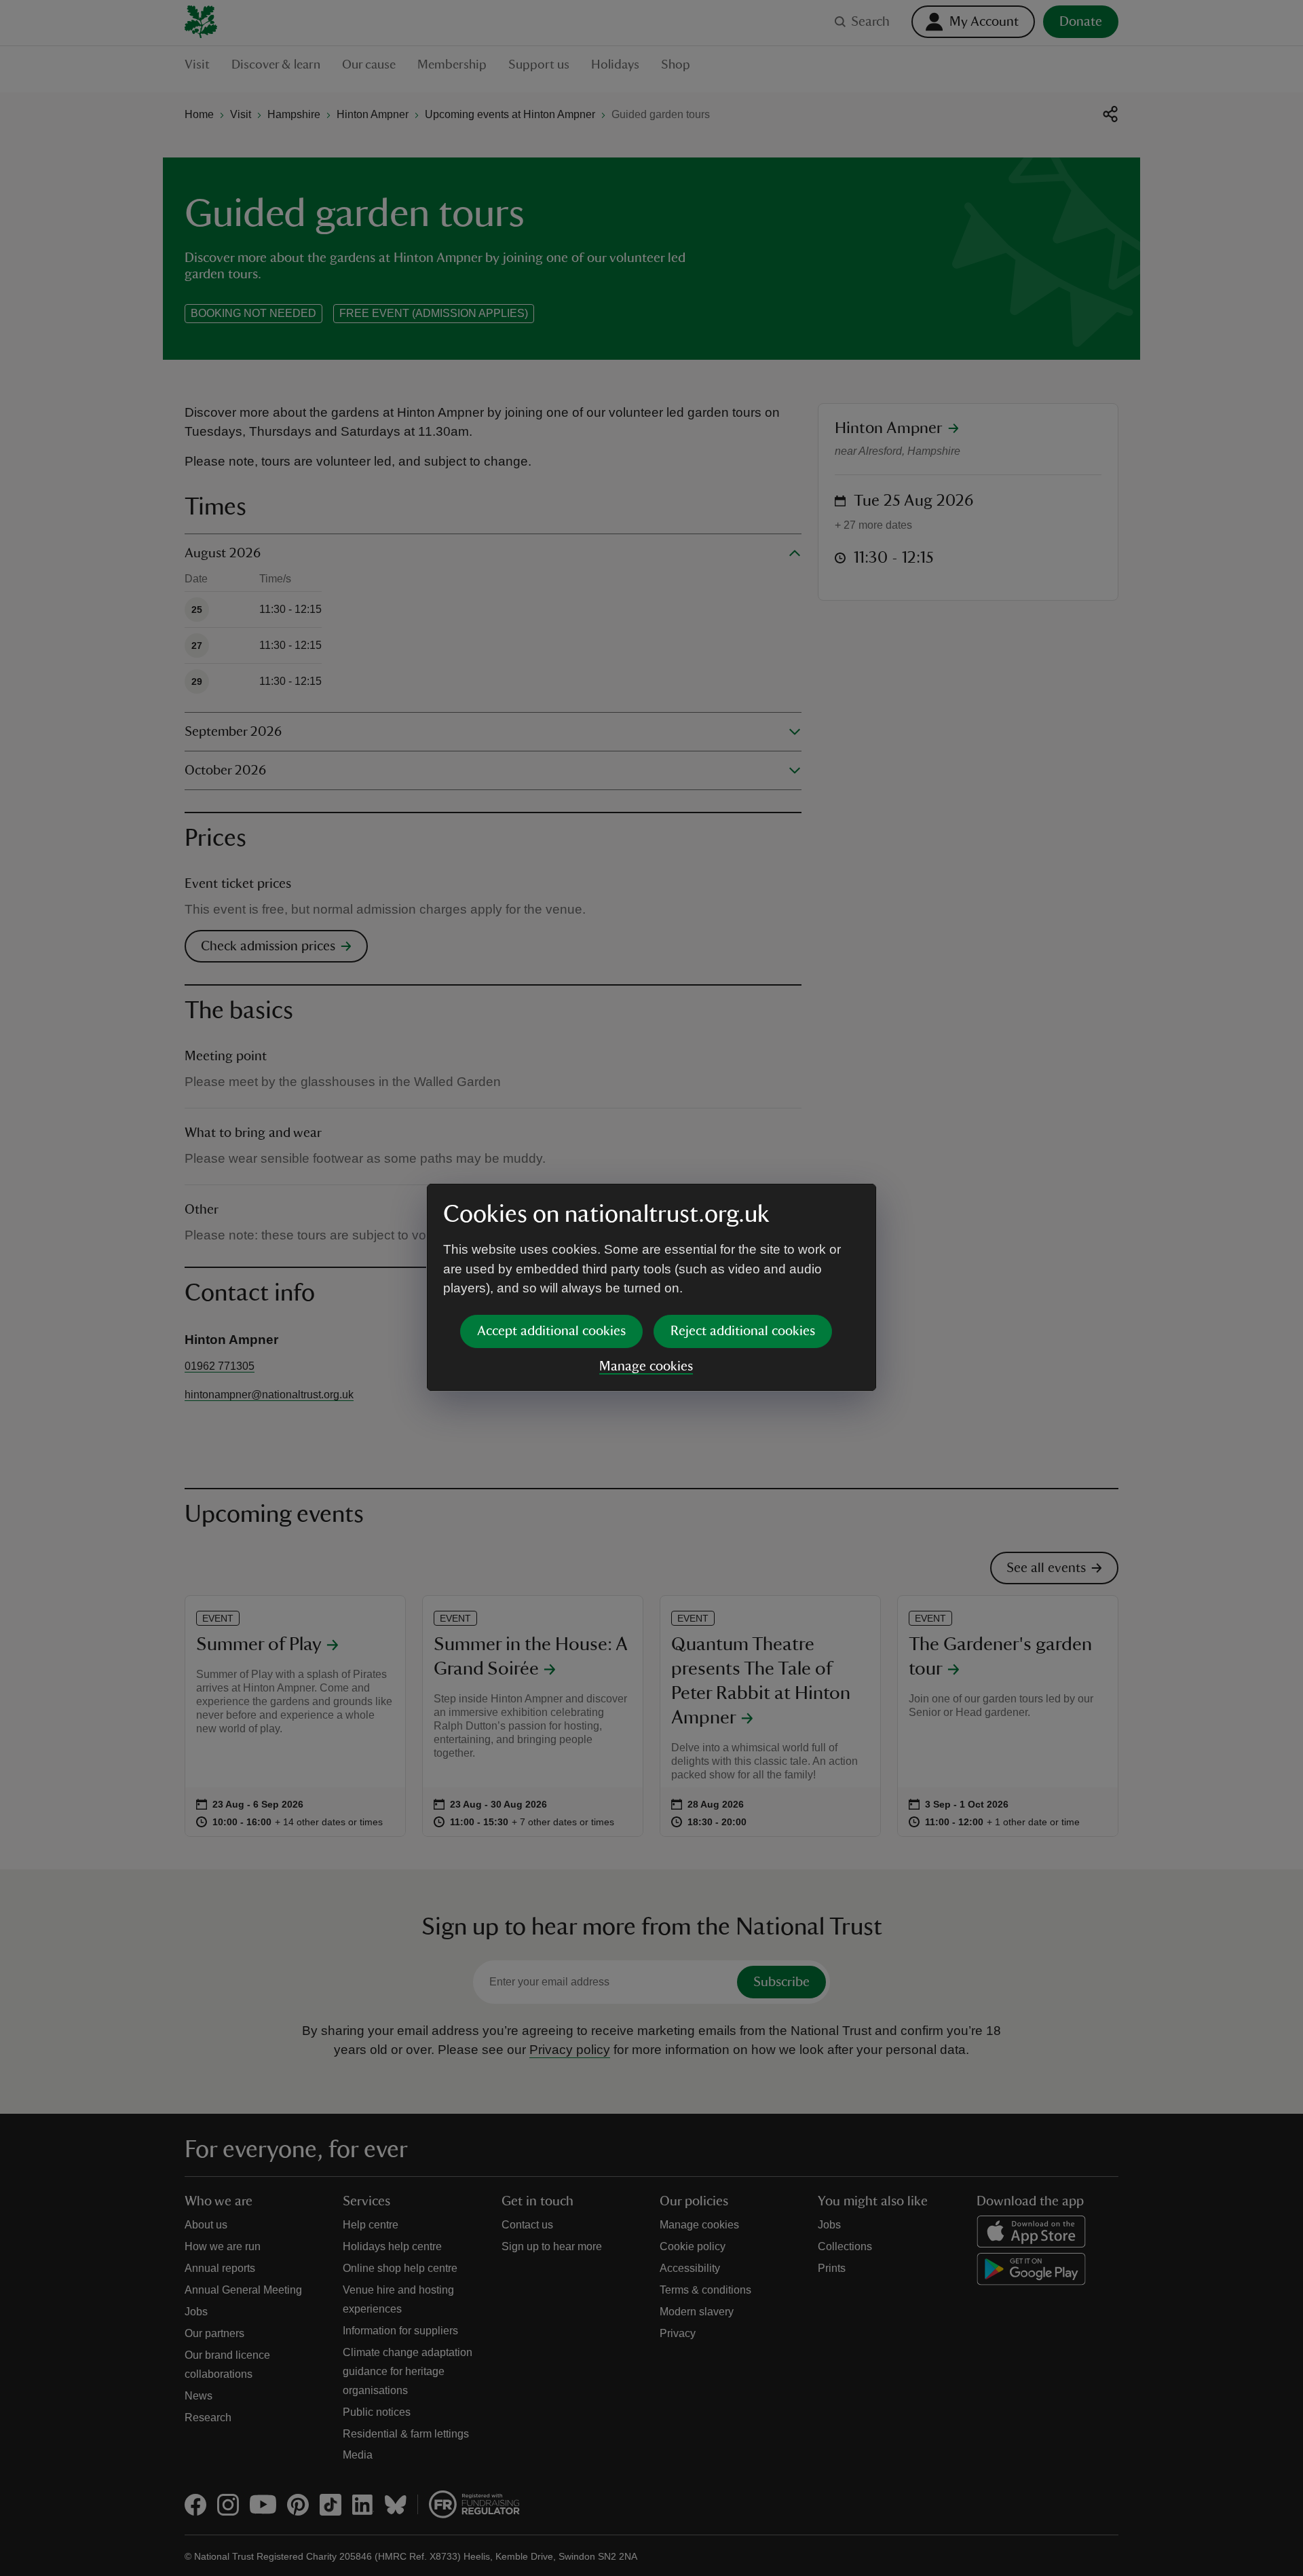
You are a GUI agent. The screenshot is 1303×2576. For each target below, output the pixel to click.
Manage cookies (646, 1366)
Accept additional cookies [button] (551, 1331)
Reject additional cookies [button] (743, 1331)
